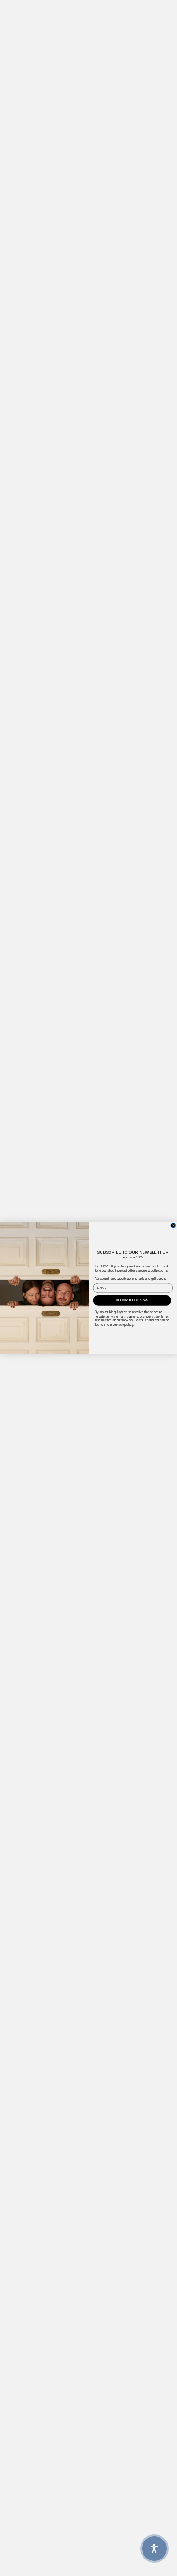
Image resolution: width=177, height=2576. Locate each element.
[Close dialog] (173, 1226)
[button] (154, 2549)
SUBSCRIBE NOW (132, 1300)
